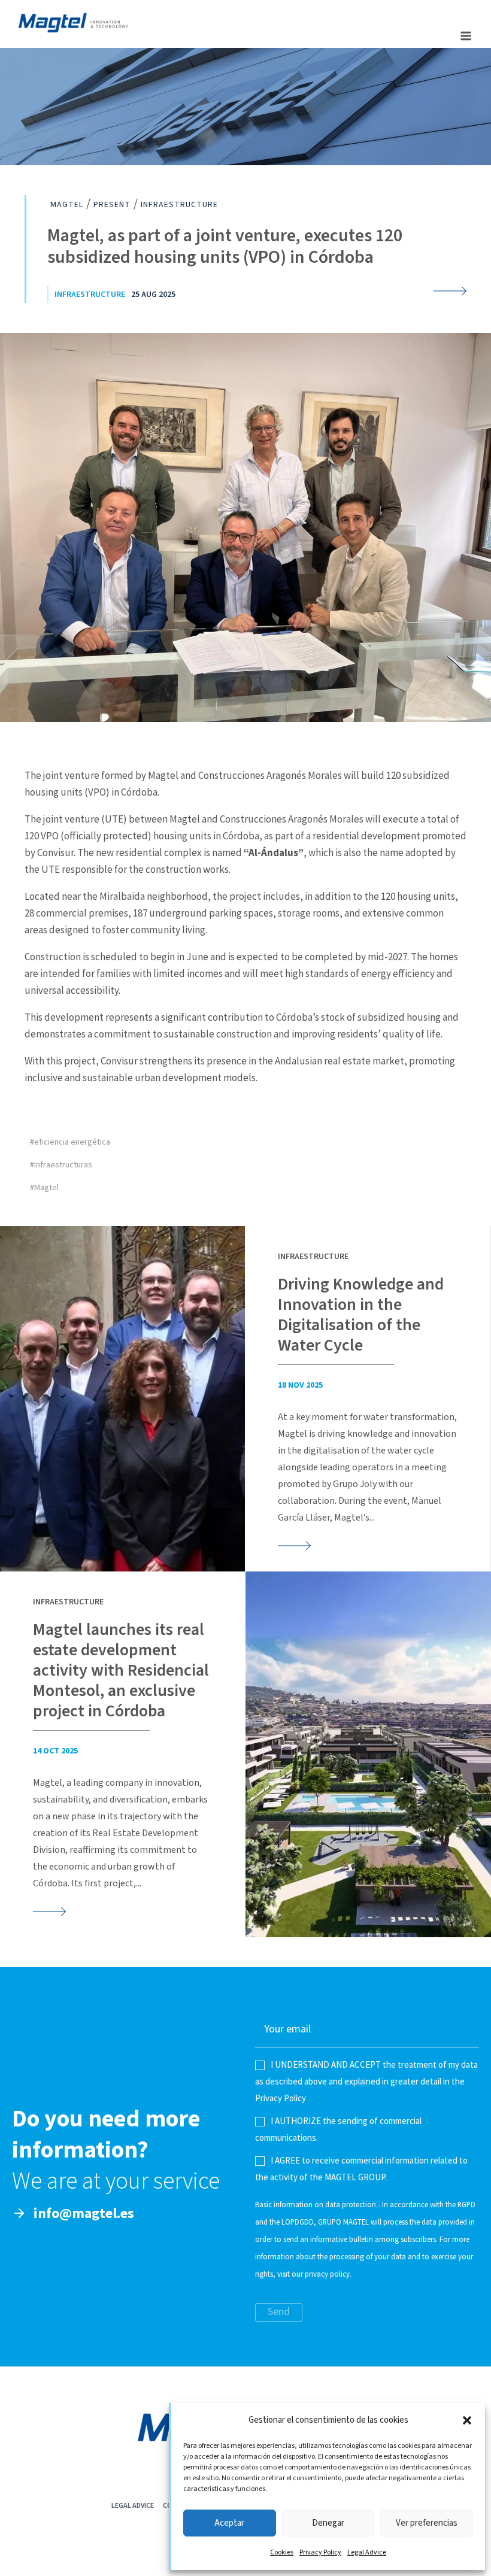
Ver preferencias (427, 2523)
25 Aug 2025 (153, 295)
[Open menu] (466, 36)
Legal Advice (367, 2552)
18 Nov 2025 (300, 1385)
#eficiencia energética (70, 1142)
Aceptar (229, 2523)
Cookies (282, 2552)
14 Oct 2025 (55, 1751)
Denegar (328, 2523)
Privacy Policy (320, 2552)
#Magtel (44, 1188)
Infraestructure (90, 295)
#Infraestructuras (61, 1165)
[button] (467, 2420)
